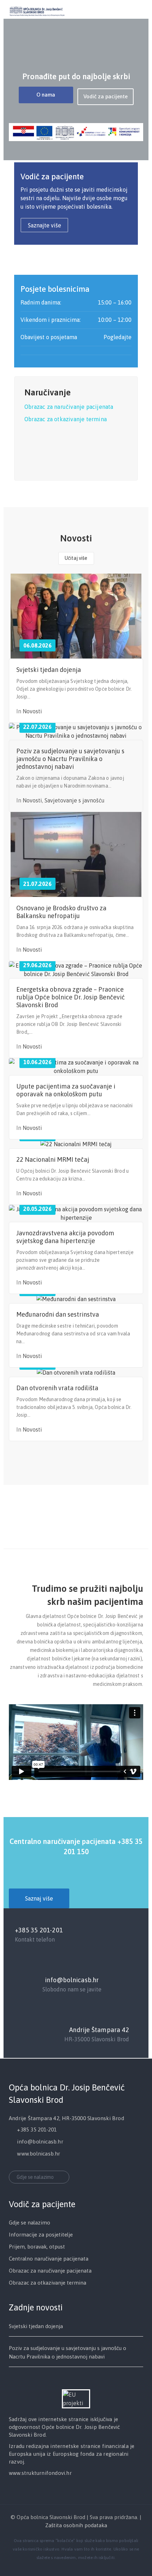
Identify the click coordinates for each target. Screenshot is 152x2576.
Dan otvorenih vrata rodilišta (57, 1388)
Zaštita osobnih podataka (76, 2525)
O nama (46, 95)
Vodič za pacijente (106, 96)
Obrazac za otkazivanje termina (66, 419)
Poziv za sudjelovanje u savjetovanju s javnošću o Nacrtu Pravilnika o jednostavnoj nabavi (70, 759)
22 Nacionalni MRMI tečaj (53, 1159)
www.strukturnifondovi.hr (40, 2473)
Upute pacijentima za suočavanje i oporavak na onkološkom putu (66, 1090)
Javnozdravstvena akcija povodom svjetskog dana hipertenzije (65, 1237)
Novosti (32, 711)
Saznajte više (45, 225)
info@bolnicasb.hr (72, 1980)
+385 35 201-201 (39, 1930)
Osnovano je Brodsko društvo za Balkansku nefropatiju (61, 912)
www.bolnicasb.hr (39, 2154)
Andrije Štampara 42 (99, 2030)
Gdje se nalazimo (35, 2177)
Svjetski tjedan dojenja (49, 670)
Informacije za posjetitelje (41, 2235)
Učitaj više (76, 558)
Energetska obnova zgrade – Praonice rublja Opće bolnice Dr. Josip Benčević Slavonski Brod (71, 997)
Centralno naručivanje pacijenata (49, 2259)
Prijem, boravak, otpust (37, 2247)
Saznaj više (39, 1898)
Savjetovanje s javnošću (75, 800)
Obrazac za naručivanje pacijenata (69, 407)
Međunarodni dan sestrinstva (58, 1314)
